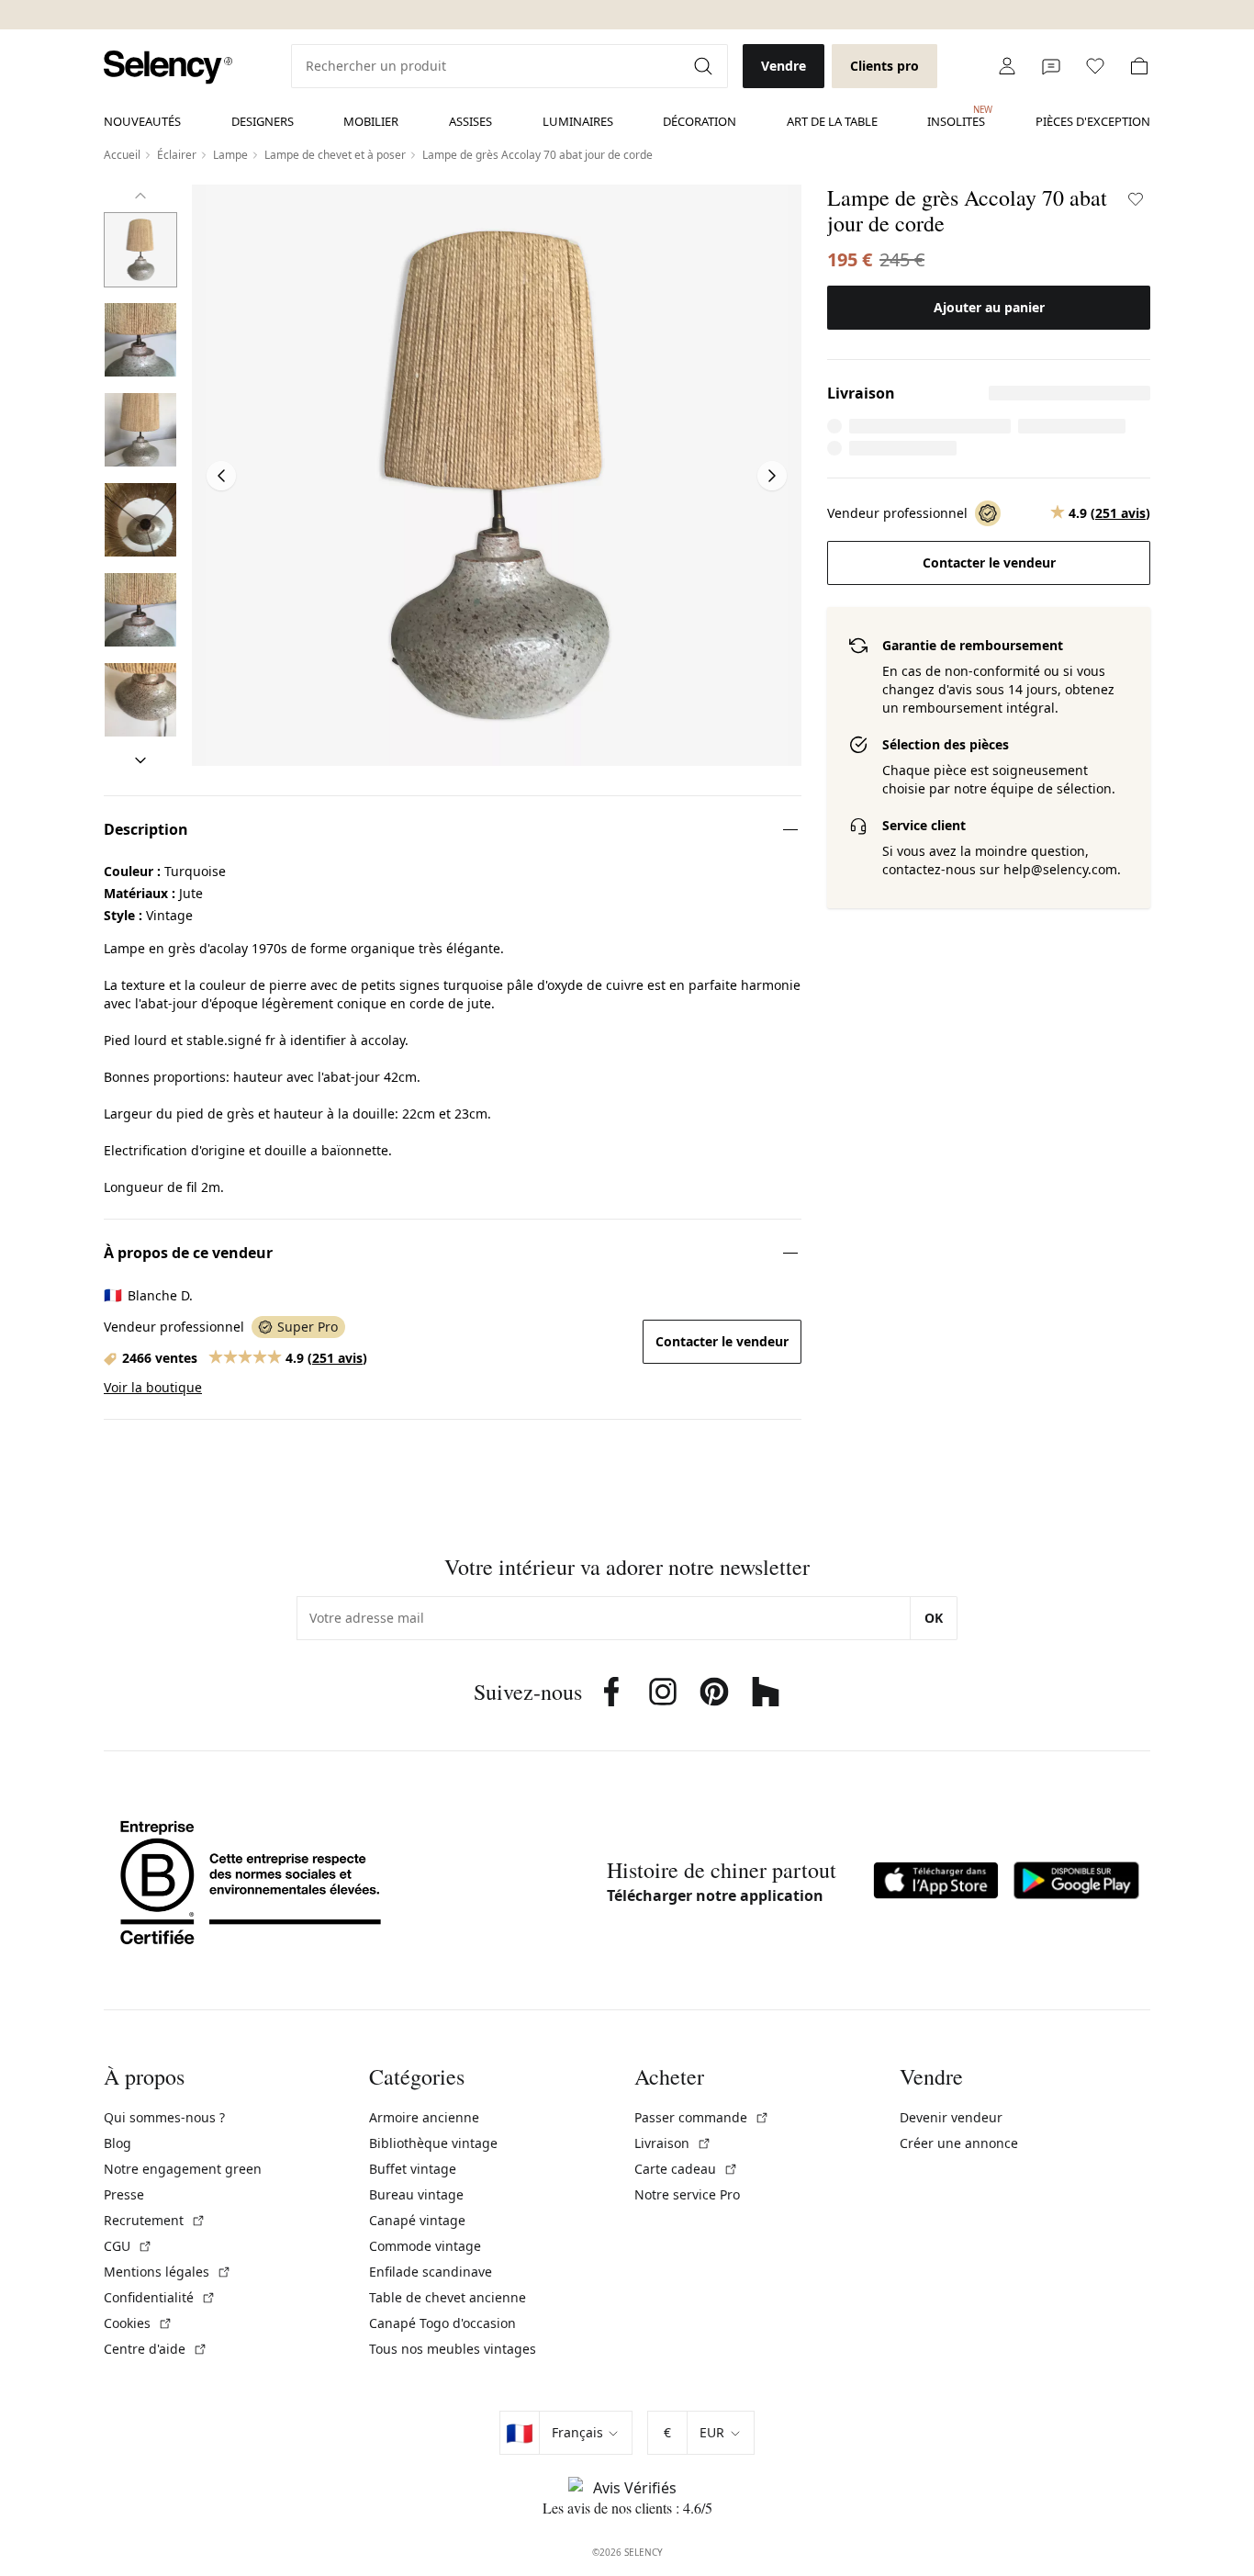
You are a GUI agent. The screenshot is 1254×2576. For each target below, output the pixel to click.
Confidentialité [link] (160, 2297)
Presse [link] (124, 2194)
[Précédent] (140, 196)
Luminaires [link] (578, 121)
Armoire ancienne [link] (424, 2117)
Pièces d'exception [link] (1093, 121)
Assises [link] (470, 121)
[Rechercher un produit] (705, 66)
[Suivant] (140, 760)
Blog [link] (118, 2143)
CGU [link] (128, 2246)
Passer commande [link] (702, 2117)
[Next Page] (772, 476)
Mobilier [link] (371, 121)
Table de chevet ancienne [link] (448, 2297)
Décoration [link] (700, 121)
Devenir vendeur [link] (951, 2117)
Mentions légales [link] (168, 2272)
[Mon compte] (1007, 66)
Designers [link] (263, 121)
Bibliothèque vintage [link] (433, 2143)
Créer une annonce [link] (959, 2143)
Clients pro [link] (885, 66)
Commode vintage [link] (425, 2246)
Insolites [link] (956, 117)
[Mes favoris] (1095, 66)
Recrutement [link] (155, 2220)
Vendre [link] (784, 66)
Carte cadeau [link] (686, 2169)
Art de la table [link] (832, 121)
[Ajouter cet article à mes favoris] (1136, 199)
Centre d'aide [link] (156, 2349)
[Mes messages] (1051, 66)
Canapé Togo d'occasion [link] (442, 2323)
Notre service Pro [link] (687, 2194)
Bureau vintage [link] (416, 2194)
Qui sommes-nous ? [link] (164, 2117)
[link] (168, 67)
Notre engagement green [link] (183, 2169)
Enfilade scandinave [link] (431, 2272)
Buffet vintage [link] (413, 2169)
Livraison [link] (673, 2143)
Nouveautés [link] (142, 121)
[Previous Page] (221, 476)
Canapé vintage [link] (417, 2220)
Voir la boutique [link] (153, 1387)
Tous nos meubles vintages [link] (453, 2349)
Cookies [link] (138, 2323)
